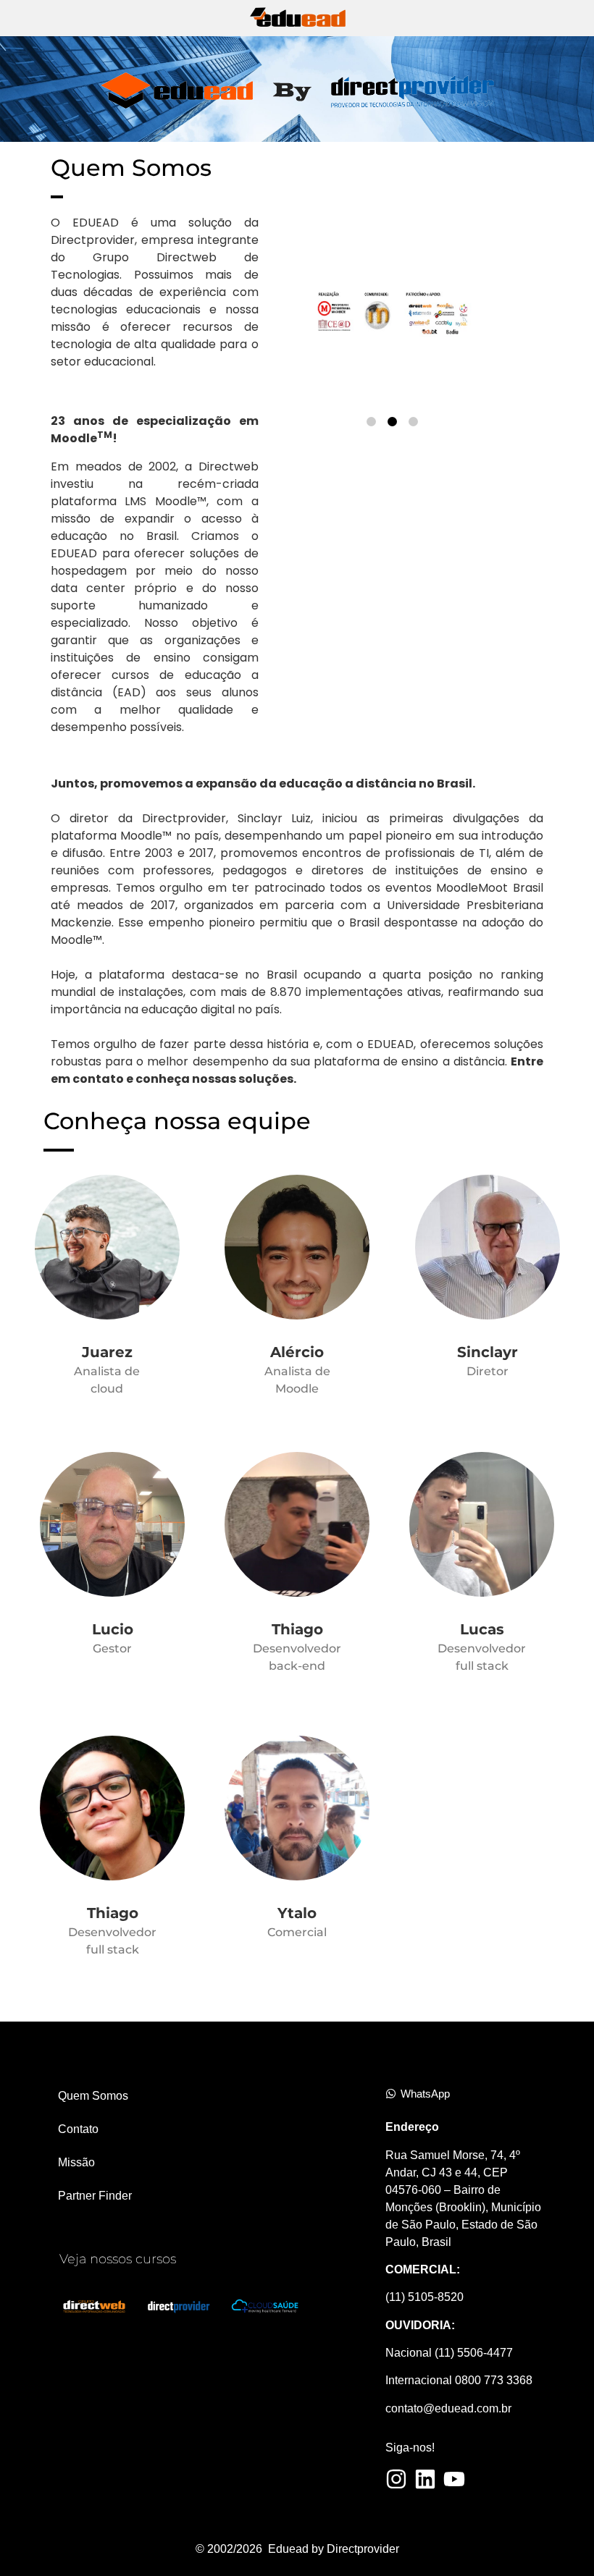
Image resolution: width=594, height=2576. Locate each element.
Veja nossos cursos (118, 2259)
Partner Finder (95, 2196)
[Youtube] (454, 2479)
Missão (76, 2162)
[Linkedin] (425, 2479)
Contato (78, 2129)
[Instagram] (396, 2479)
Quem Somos (93, 2096)
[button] (371, 422)
